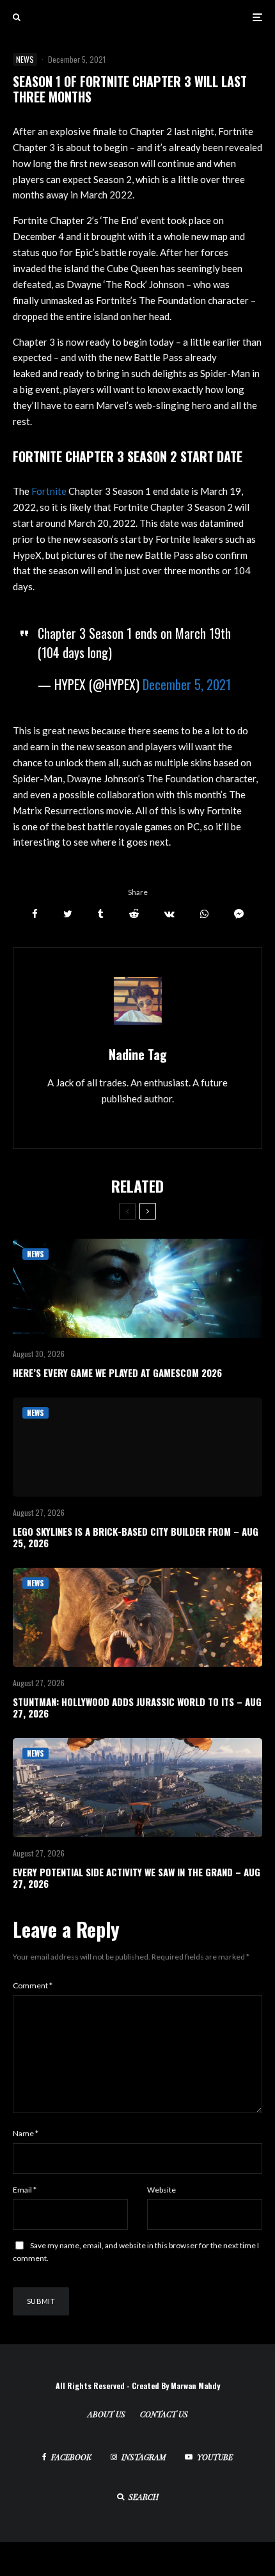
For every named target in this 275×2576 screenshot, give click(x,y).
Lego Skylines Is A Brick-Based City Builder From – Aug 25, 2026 (136, 1537)
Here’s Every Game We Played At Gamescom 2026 (117, 1373)
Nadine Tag (138, 1054)
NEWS (25, 59)
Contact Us (164, 2414)
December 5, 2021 (187, 684)
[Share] (35, 914)
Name (26, 2133)
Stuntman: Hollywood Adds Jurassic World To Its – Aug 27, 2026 (137, 1707)
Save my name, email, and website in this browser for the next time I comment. (136, 2252)
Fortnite (49, 491)
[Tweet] (68, 914)
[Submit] (134, 914)
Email (25, 2190)
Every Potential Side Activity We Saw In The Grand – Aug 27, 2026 (137, 1878)
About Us (106, 2414)
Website (161, 2190)
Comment (33, 1985)
